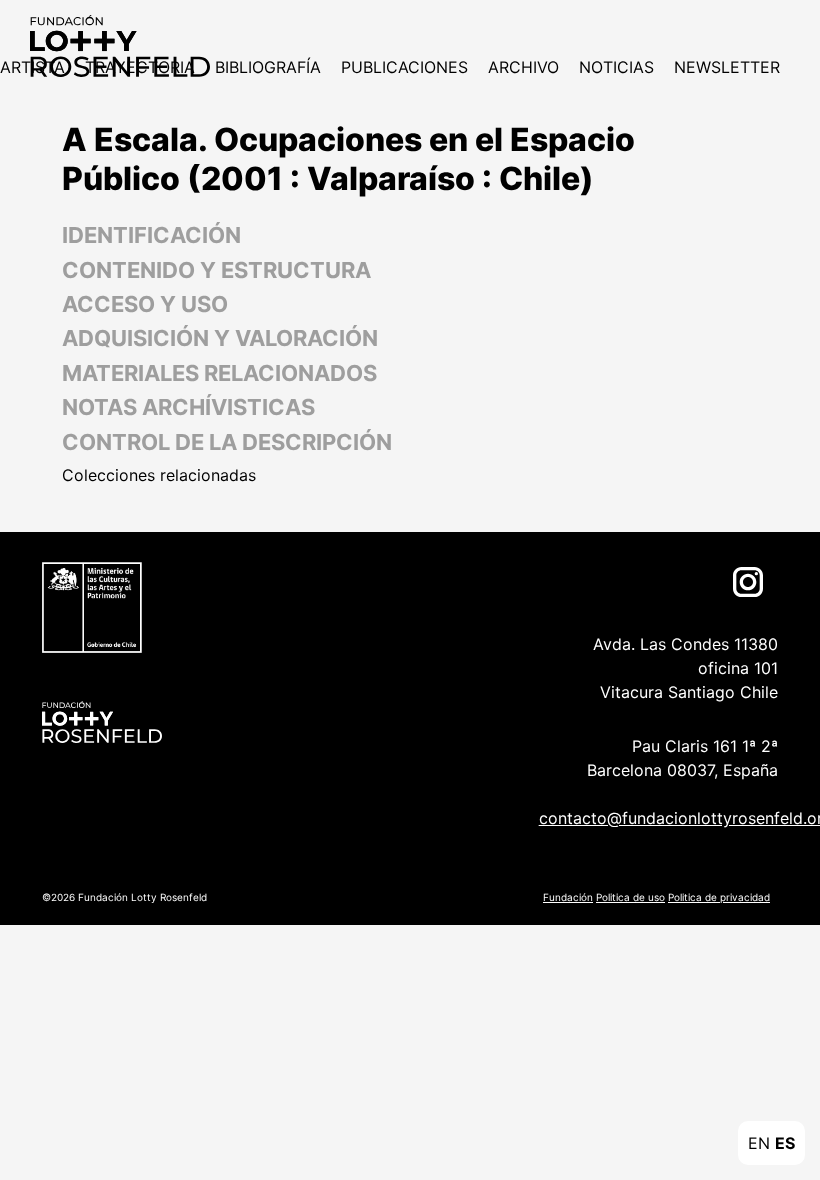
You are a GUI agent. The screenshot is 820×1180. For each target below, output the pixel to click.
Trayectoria (140, 67)
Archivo (523, 67)
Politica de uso (630, 897)
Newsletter (727, 67)
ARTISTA (32, 67)
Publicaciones (404, 67)
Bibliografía (268, 67)
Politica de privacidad (719, 897)
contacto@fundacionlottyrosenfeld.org (653, 818)
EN (759, 1143)
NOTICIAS (616, 67)
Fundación (568, 897)
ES (785, 1143)
